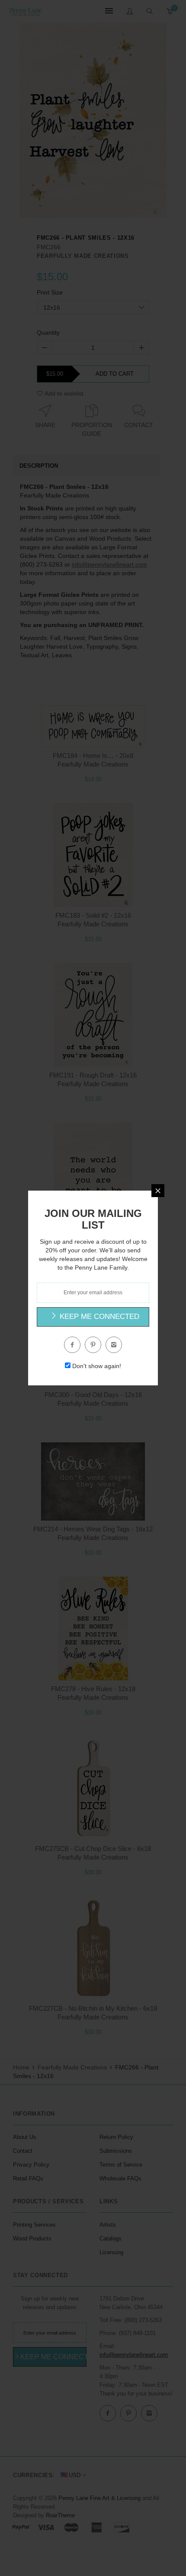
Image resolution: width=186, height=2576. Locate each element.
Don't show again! (97, 1366)
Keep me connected (98, 1317)
